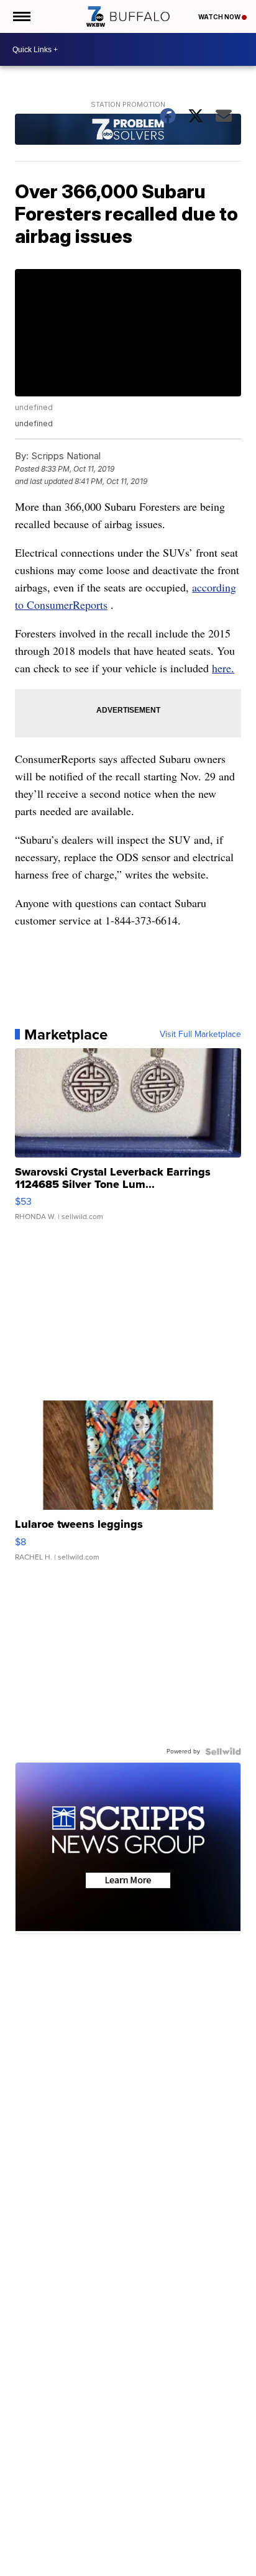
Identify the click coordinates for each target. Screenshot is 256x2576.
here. (223, 668)
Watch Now (220, 17)
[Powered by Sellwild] (223, 1752)
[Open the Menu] (21, 16)
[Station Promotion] (128, 131)
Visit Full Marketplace (200, 1035)
